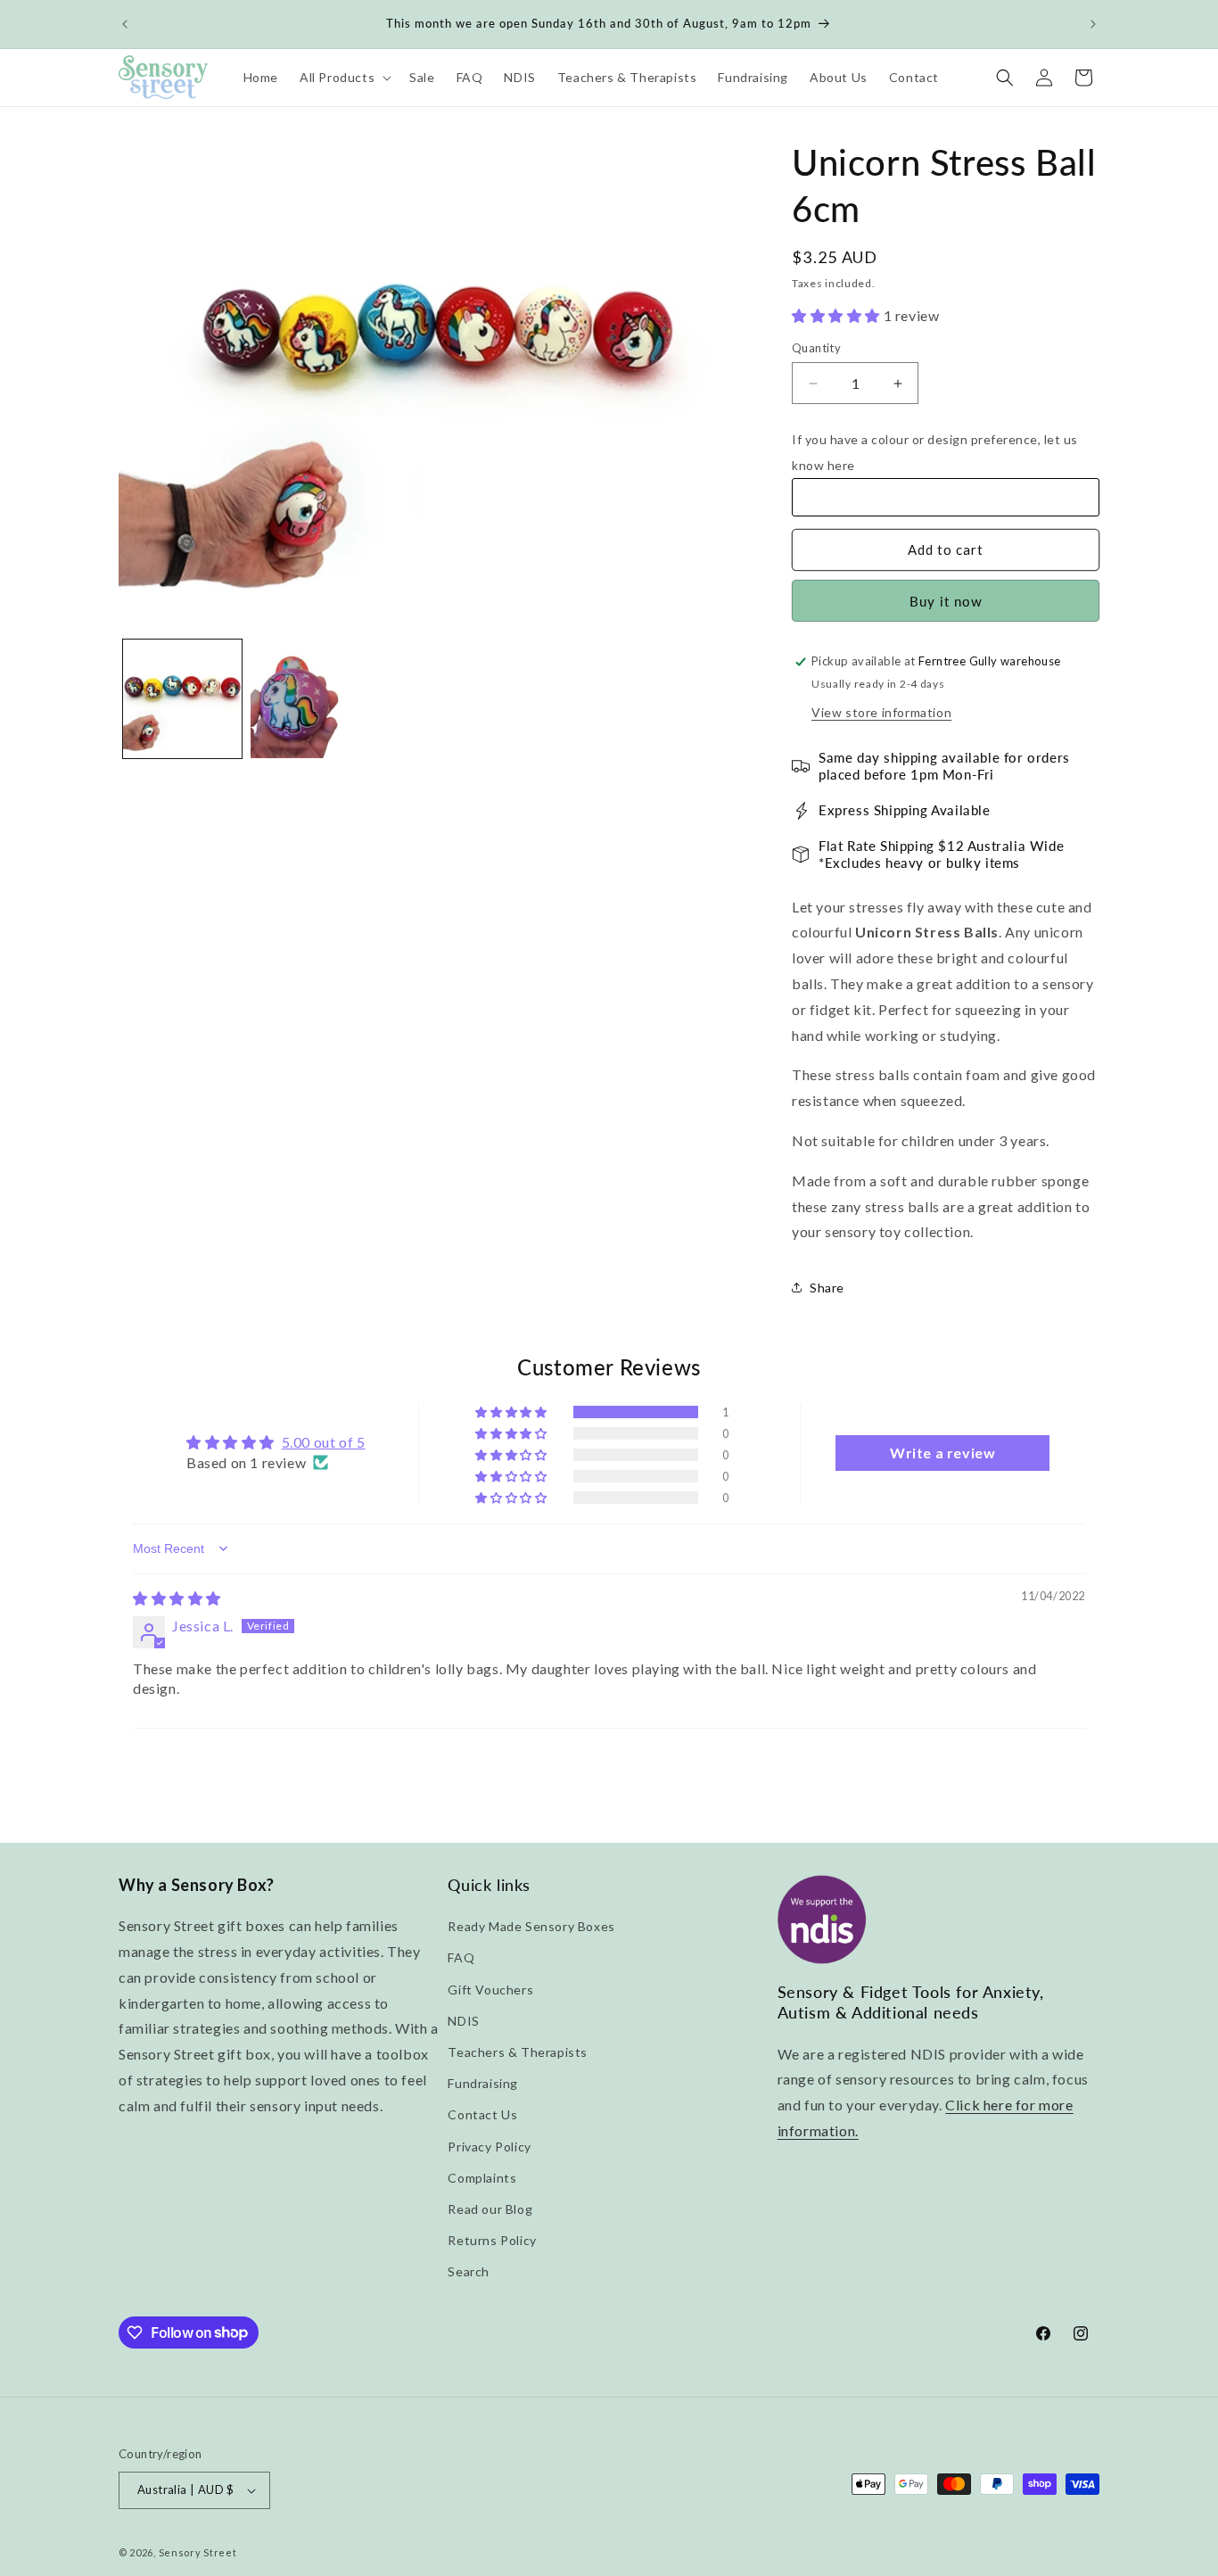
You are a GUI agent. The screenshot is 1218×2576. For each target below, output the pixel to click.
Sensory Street (198, 2552)
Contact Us (482, 2114)
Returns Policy (492, 2240)
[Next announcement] (1093, 24)
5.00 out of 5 (324, 1442)
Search (469, 2271)
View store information (881, 712)
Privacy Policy (489, 2147)
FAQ (461, 1957)
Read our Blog (490, 2209)
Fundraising (483, 2083)
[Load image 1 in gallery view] (182, 699)
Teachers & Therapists (518, 2052)
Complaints (482, 2178)
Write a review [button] (942, 1453)
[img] (177, 1598)
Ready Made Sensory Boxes (531, 1926)
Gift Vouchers (490, 1990)
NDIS (463, 2021)
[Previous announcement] (125, 24)
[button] (344, 78)
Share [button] (827, 1288)
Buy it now (946, 601)
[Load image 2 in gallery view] (310, 699)
